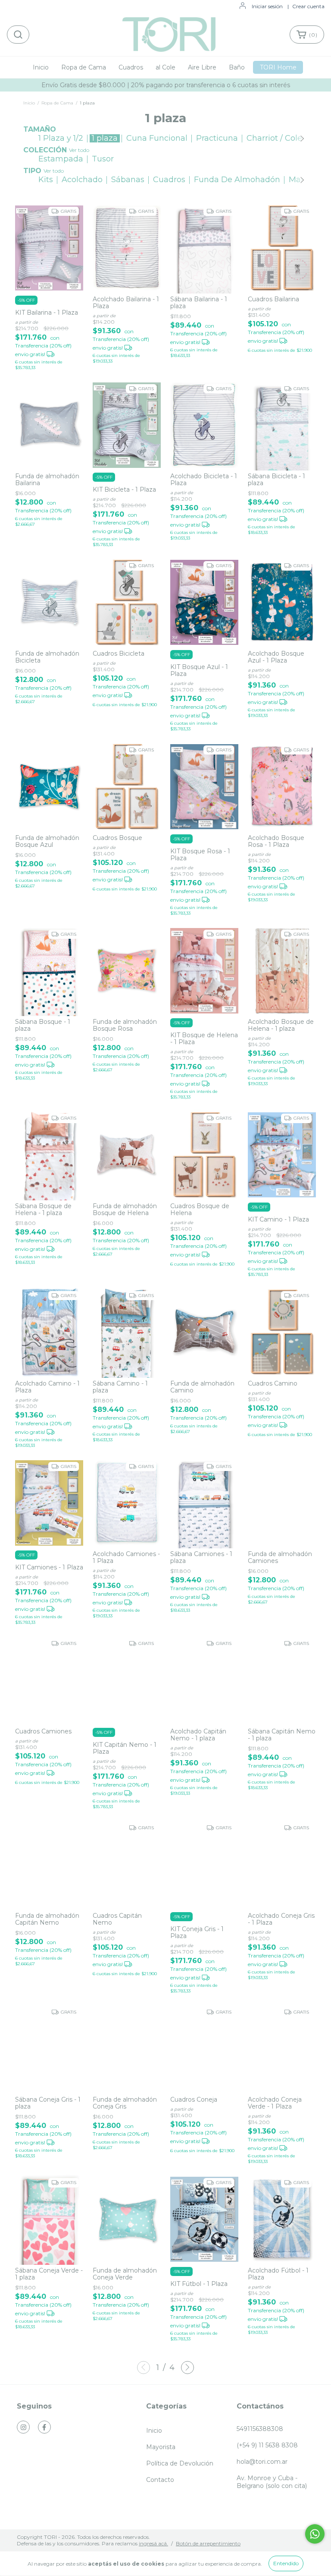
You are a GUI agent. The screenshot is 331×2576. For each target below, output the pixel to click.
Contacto (160, 2480)
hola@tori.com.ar (262, 2462)
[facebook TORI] (44, 2427)
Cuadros (131, 67)
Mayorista (161, 2447)
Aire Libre (202, 67)
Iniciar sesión (267, 6)
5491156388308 (260, 2429)
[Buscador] (18, 35)
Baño (237, 67)
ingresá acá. (153, 2543)
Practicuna (217, 138)
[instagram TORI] (23, 2427)
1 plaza (105, 138)
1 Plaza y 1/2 (61, 138)
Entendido (286, 2563)
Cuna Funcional (157, 138)
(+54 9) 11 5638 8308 (267, 2445)
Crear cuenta (308, 6)
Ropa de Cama (84, 67)
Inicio (41, 67)
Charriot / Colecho (281, 138)
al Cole (165, 67)
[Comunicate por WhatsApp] (315, 2534)
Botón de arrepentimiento (208, 2543)
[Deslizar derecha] (301, 138)
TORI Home (278, 67)
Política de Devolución (180, 2463)
